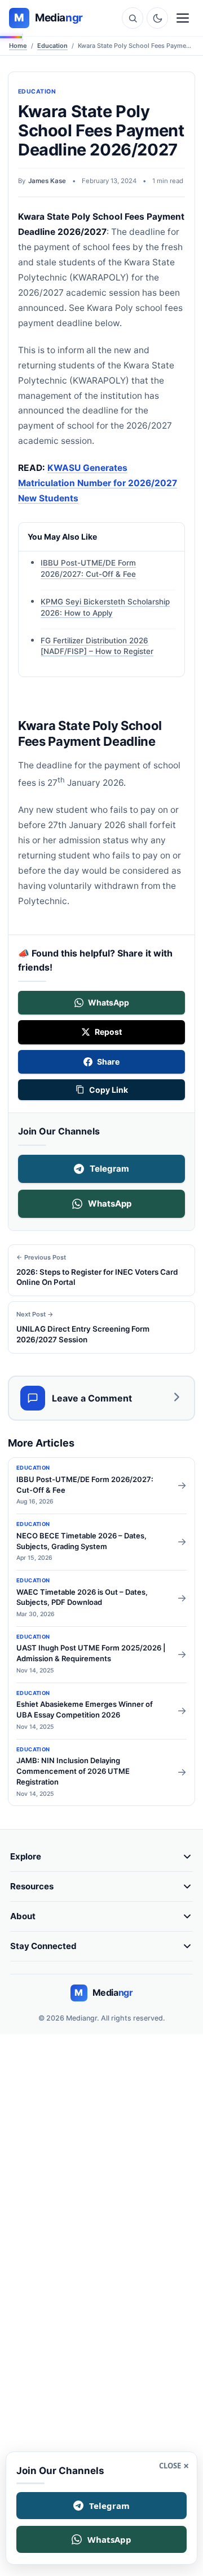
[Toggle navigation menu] (183, 18)
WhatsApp (110, 1204)
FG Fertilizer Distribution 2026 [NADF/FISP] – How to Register (97, 646)
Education (52, 46)
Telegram (109, 1169)
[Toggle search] (133, 18)
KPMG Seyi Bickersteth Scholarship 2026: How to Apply (105, 607)
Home (18, 46)
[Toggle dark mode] (157, 18)
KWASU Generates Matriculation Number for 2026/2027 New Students (98, 483)
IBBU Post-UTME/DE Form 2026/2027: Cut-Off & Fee (88, 569)
